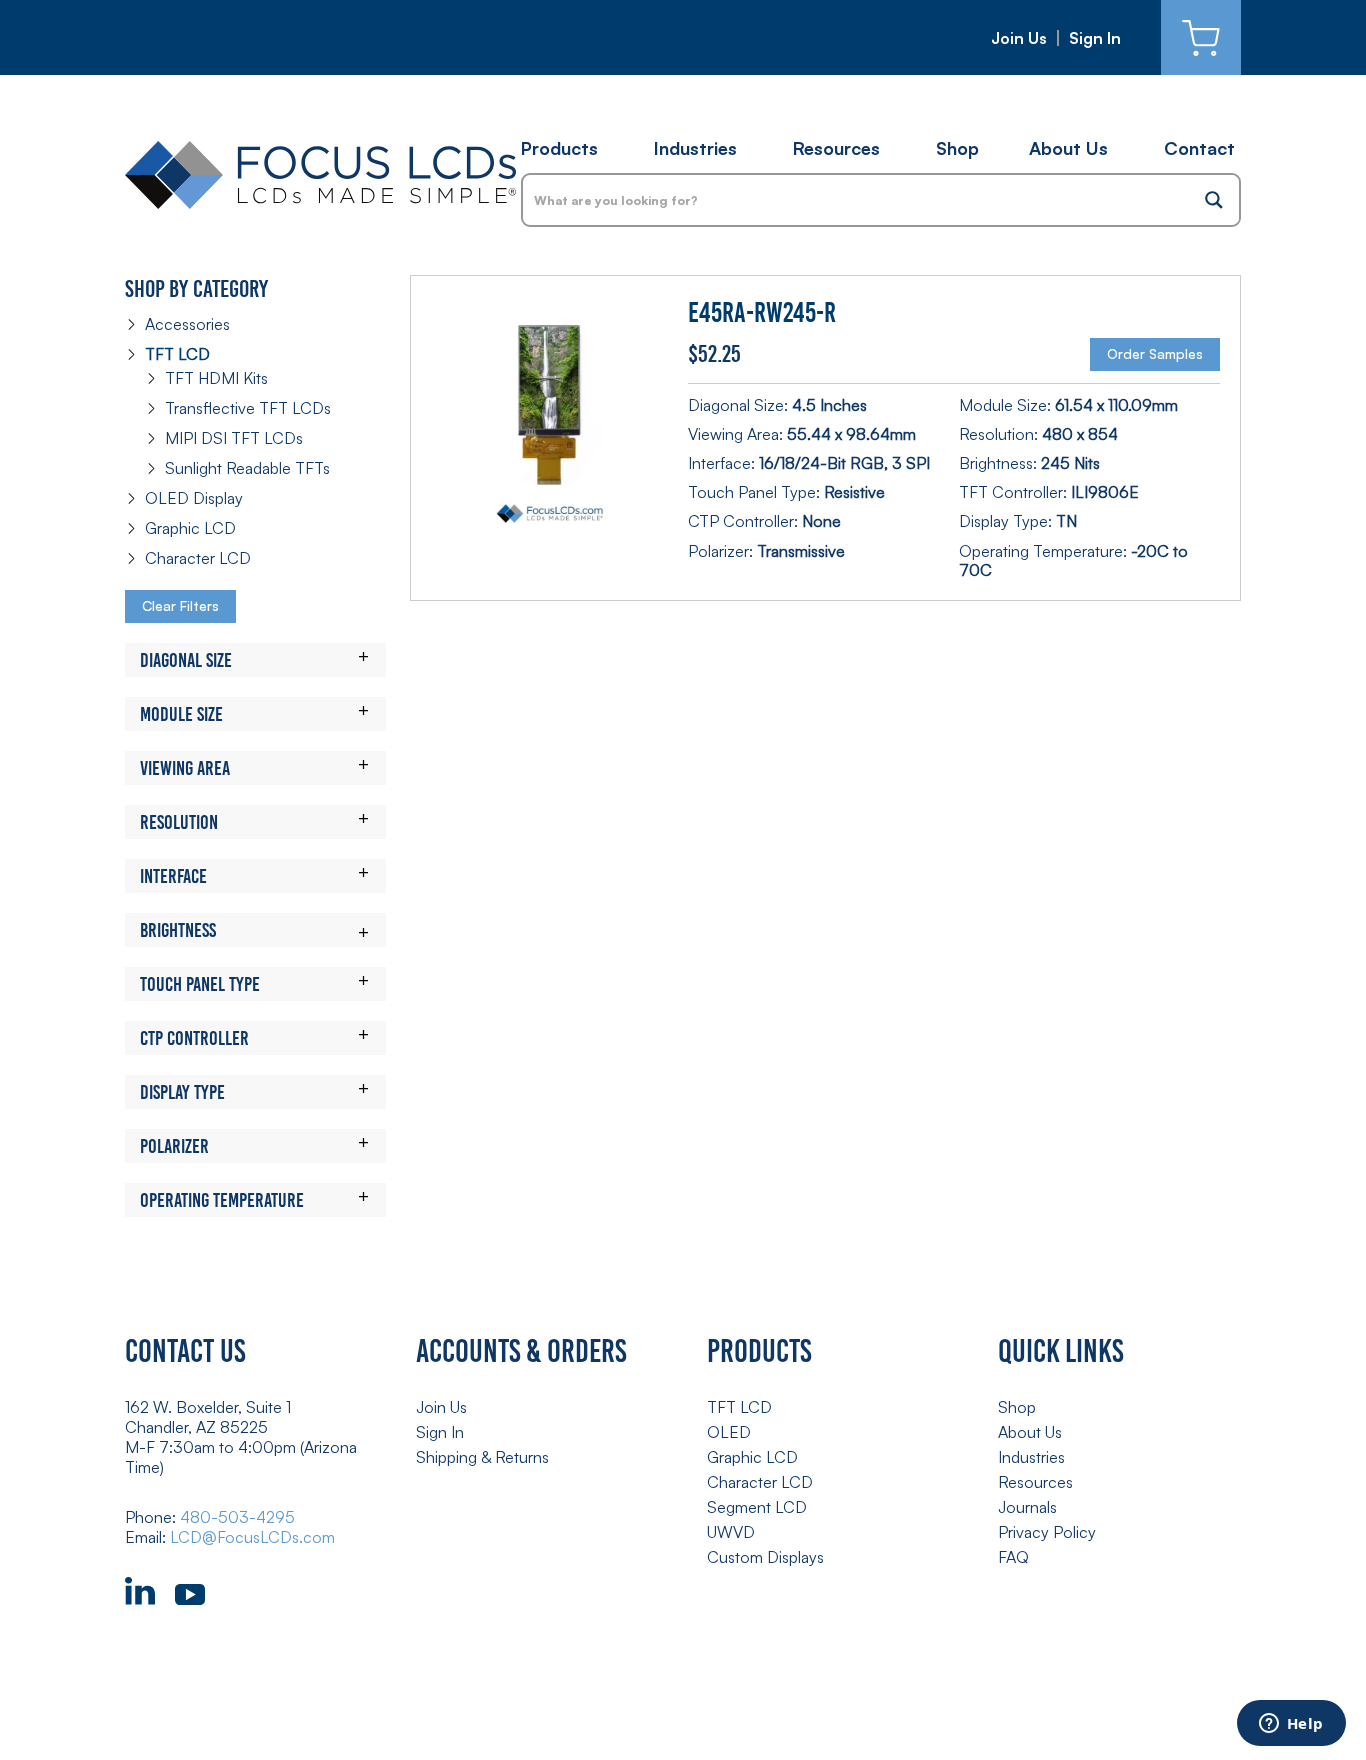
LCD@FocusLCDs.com (252, 1537)
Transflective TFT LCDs (248, 408)
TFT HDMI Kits (216, 378)
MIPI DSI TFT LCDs (234, 438)
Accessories (187, 324)
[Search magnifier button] (1214, 200)
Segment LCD (757, 1507)
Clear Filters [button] (180, 605)
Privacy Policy (1047, 1532)
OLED (729, 1432)
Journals (1027, 1507)
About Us (1068, 148)
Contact (1199, 148)
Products (559, 148)
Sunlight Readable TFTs (247, 468)
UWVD (731, 1532)
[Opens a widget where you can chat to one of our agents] (1291, 1725)
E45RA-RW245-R (762, 312)
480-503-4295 (237, 1517)
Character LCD (198, 558)
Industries (695, 148)
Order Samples (1155, 353)
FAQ (1013, 1557)
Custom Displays (765, 1557)
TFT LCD (177, 354)
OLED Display (194, 498)
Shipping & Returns (482, 1457)
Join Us (1019, 38)
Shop (957, 148)
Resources (836, 148)
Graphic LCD (190, 528)
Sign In (1095, 38)
